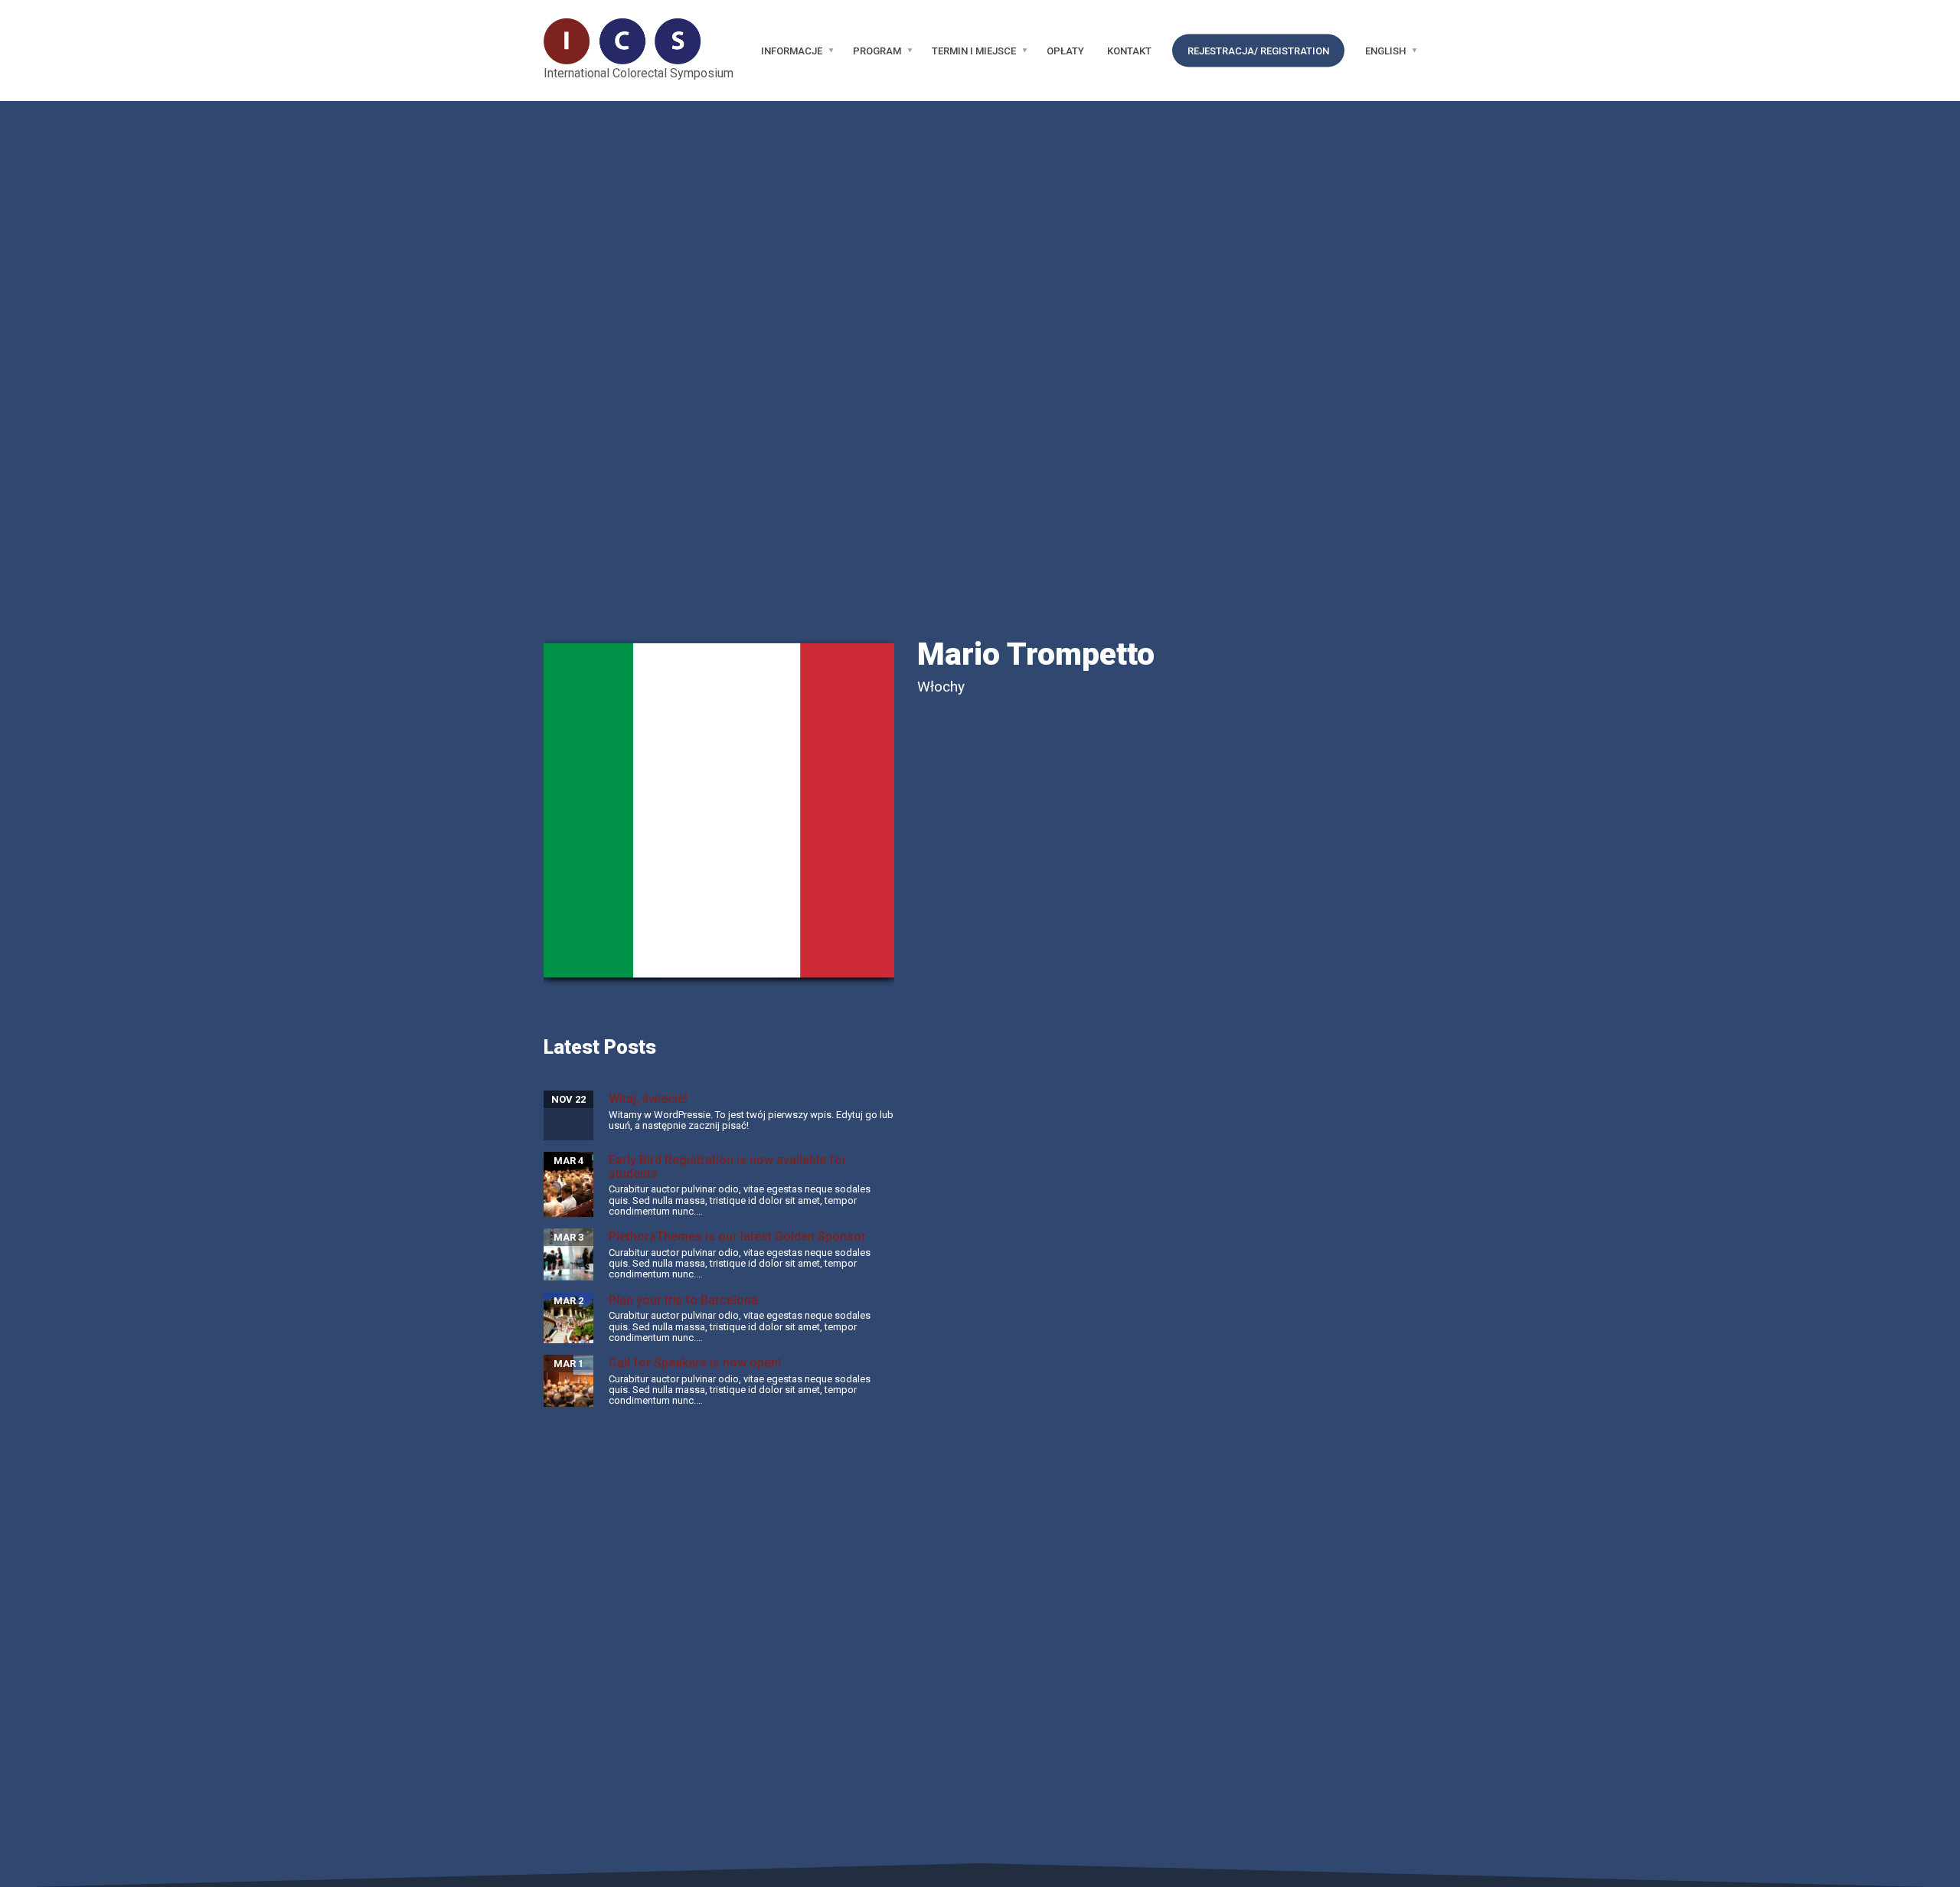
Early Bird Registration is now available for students (728, 1167)
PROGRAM (877, 51)
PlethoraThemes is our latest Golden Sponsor (737, 1236)
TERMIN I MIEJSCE (974, 51)
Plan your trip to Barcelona (683, 1300)
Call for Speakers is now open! (695, 1363)
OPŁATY (1065, 51)
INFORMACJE (792, 51)
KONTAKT (1129, 51)
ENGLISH (1385, 51)
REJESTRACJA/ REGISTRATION (1258, 51)
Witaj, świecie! (648, 1099)
